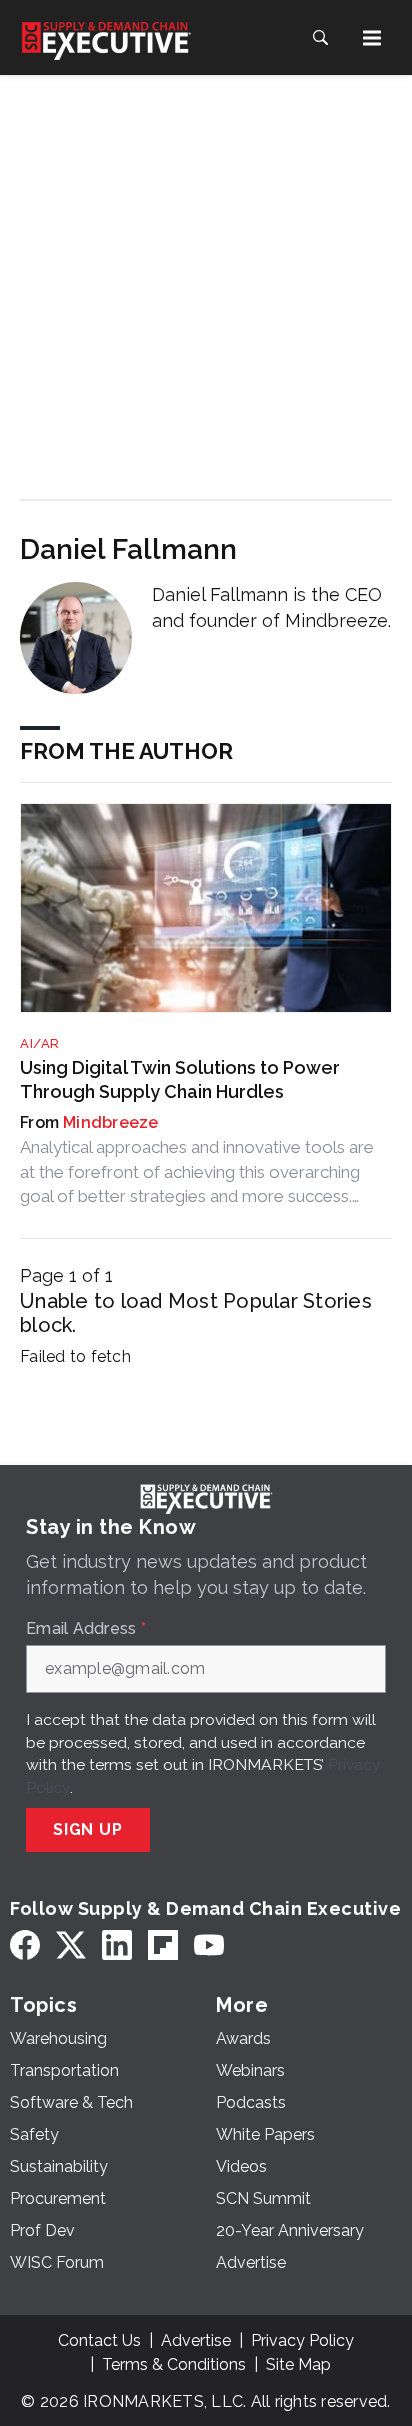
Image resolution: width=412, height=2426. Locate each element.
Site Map (298, 2364)
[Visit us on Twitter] (71, 1945)
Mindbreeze (111, 1122)
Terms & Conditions (174, 2364)
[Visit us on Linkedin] (117, 1945)
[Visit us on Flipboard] (163, 1945)
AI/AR (40, 1043)
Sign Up (88, 1829)
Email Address (86, 1629)
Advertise (196, 2340)
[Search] (320, 38)
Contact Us (99, 2340)
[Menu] (372, 38)
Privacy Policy (302, 2340)
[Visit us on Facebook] (25, 1945)
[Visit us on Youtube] (209, 1945)
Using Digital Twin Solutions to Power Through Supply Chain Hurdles (180, 1079)
